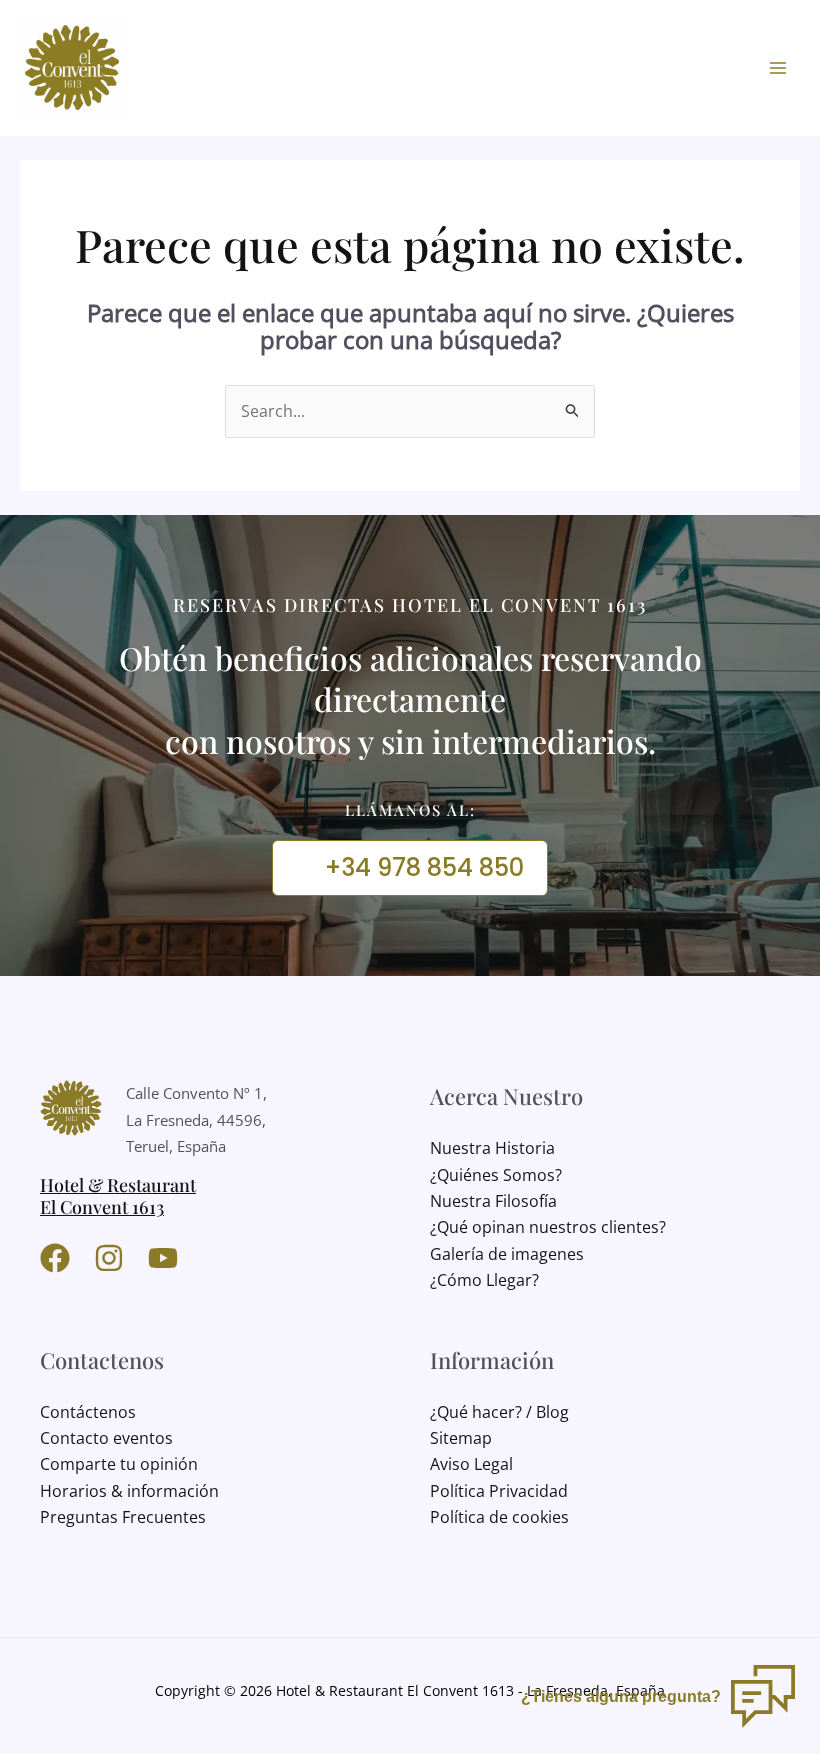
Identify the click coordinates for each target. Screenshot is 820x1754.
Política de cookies (499, 1517)
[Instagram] (109, 1258)
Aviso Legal (471, 1464)
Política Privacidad (499, 1491)
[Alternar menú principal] (778, 68)
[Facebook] (55, 1258)
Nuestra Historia (492, 1148)
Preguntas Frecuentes (123, 1517)
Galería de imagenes (507, 1254)
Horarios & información (129, 1491)
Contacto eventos (106, 1438)
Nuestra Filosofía (493, 1201)
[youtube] (163, 1258)
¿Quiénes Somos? (496, 1175)
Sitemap (461, 1438)
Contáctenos (88, 1412)
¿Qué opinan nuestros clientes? (548, 1227)
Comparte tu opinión (119, 1464)
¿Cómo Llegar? (484, 1280)
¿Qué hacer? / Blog (499, 1412)
